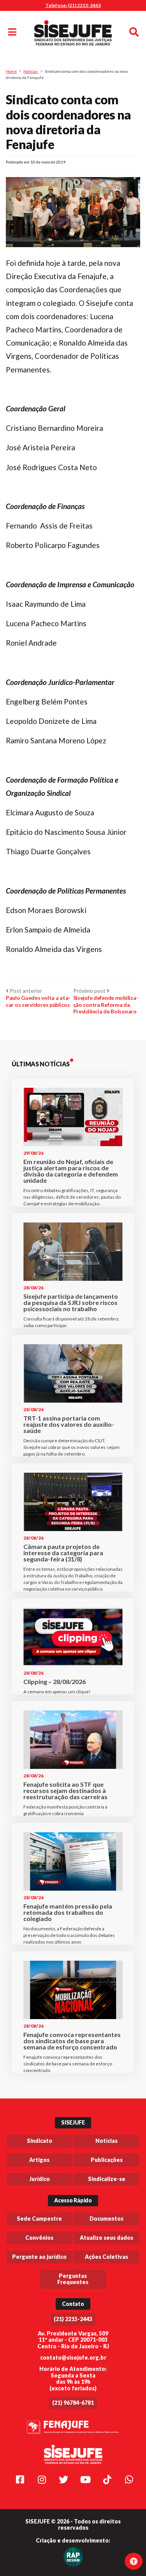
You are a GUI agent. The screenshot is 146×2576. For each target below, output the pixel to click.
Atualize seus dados (106, 2238)
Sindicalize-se (107, 2179)
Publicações (107, 2160)
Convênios (39, 2238)
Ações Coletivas (106, 2257)
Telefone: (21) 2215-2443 (73, 5)
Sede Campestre (39, 2219)
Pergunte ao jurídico (39, 2257)
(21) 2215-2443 (73, 2319)
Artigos (39, 2160)
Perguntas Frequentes (73, 2279)
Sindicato (40, 2141)
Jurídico (40, 2179)
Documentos (106, 2219)
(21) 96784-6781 (73, 2403)
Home (11, 71)
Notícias (31, 71)
